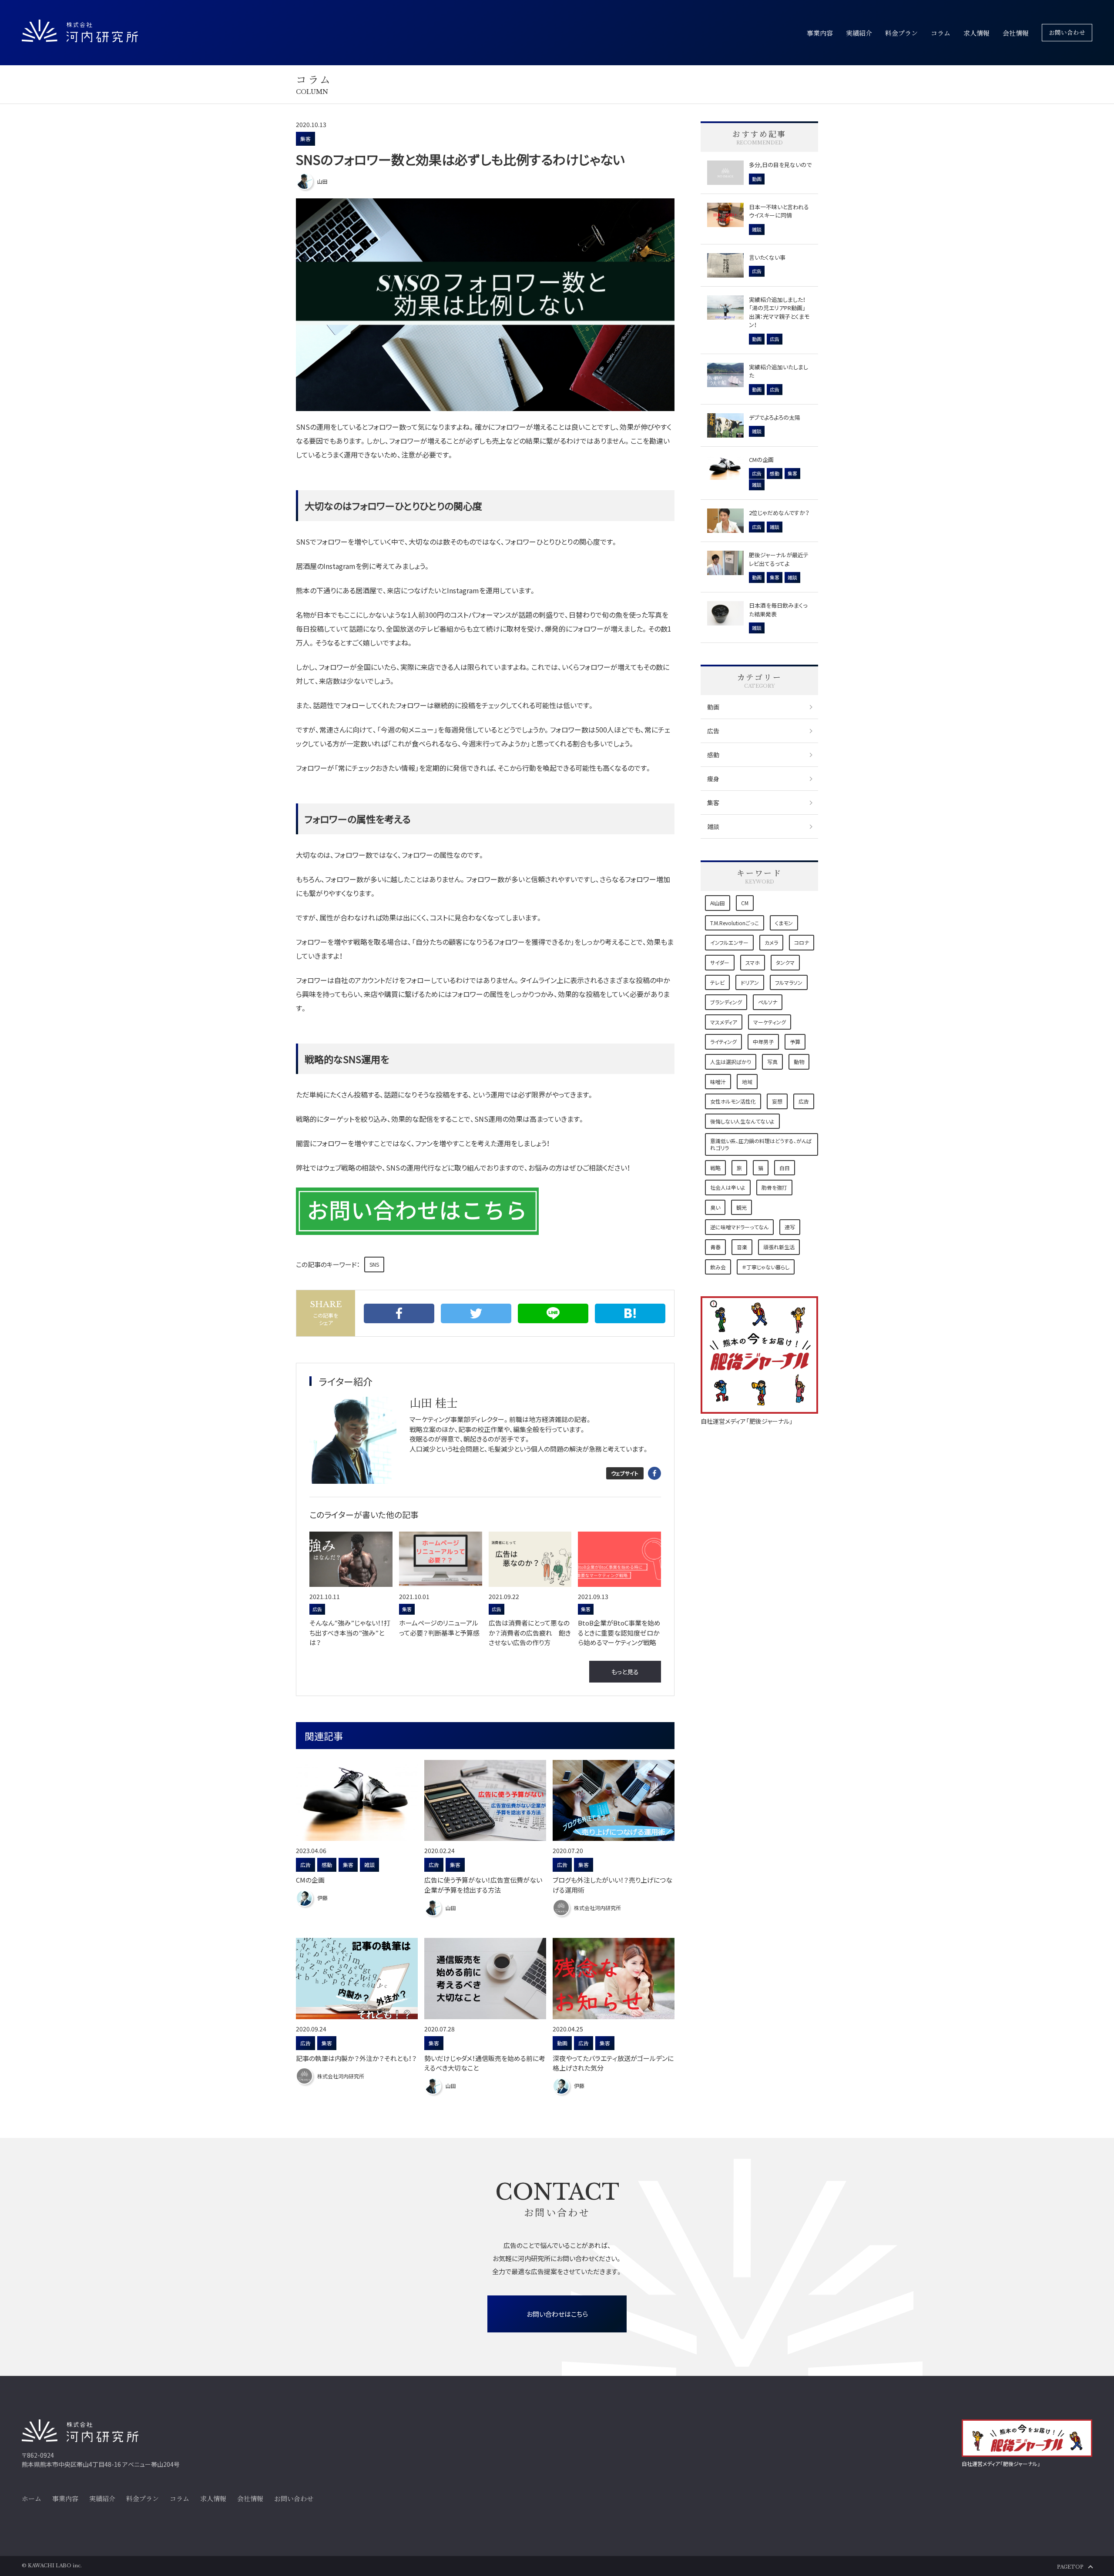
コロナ (802, 942)
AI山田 (718, 903)
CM (745, 903)
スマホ (753, 962)
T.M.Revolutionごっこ (735, 923)
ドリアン (750, 982)
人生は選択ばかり (731, 1062)
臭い (715, 1207)
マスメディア (724, 1022)
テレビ (717, 982)
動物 (799, 1062)
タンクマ (785, 962)
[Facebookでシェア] (399, 1313)
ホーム (32, 2498)
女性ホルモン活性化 (733, 1101)
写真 (772, 1062)
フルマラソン (789, 982)
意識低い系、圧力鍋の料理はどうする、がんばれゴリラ (761, 1144)
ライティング (723, 1042)
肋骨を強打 (774, 1187)
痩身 (713, 779)
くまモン (784, 923)
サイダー (720, 962)
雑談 (713, 826)
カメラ (771, 942)
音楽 (742, 1247)
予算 (795, 1042)
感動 (713, 755)
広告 (713, 731)
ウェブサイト (625, 1473)
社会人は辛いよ (728, 1187)
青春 (715, 1247)
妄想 (777, 1101)
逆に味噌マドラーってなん (739, 1227)
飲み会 (718, 1267)
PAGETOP (1070, 2567)
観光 (742, 1207)
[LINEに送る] (553, 1313)
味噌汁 (718, 1082)
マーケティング (770, 1022)
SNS (374, 1264)
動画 (713, 707)
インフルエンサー (729, 942)
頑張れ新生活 (779, 1247)
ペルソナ (768, 1002)
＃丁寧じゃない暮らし (766, 1267)
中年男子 (763, 1042)
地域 (747, 1082)
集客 (305, 139)
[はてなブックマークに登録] (630, 1313)
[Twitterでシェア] (476, 1313)
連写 (790, 1227)
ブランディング (726, 1002)
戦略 (715, 1168)
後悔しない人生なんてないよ (742, 1121)
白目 (785, 1168)
